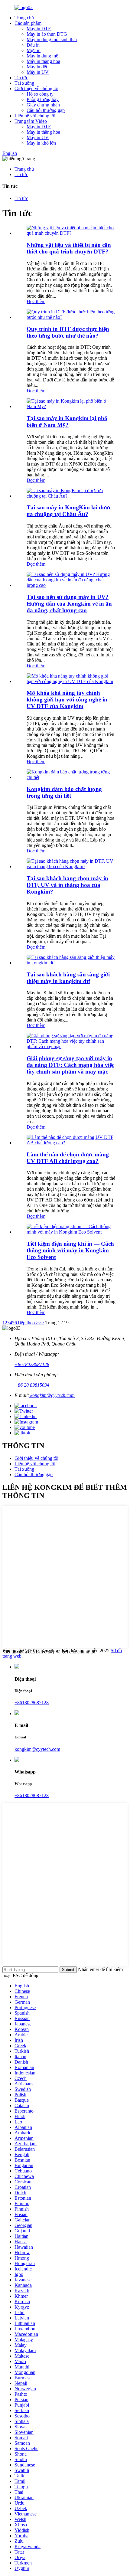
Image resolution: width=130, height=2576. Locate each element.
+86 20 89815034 (32, 1385)
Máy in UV (38, 72)
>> (41, 1323)
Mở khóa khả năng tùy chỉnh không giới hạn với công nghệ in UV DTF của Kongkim (67, 700)
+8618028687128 (32, 1364)
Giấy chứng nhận (43, 105)
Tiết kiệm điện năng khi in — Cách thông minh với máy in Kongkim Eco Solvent (70, 1250)
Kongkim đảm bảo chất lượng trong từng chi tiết (64, 792)
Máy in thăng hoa (43, 61)
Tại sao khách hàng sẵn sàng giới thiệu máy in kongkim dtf (68, 978)
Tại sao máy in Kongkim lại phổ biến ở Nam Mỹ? (67, 422)
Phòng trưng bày (43, 99)
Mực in (34, 50)
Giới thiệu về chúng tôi (36, 88)
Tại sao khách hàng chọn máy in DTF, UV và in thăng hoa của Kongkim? (67, 885)
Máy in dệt (37, 67)
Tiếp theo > (28, 1323)
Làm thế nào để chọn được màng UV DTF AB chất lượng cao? (68, 1158)
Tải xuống (24, 83)
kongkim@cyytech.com (52, 1395)
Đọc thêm (36, 301)
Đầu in (33, 45)
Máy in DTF (39, 29)
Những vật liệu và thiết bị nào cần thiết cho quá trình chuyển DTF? (69, 248)
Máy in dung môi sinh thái (52, 39)
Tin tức (21, 78)
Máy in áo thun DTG (47, 34)
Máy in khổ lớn (41, 143)
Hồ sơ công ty (40, 94)
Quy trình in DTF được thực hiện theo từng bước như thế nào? (68, 332)
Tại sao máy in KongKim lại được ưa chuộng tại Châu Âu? (69, 511)
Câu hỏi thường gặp (46, 110)
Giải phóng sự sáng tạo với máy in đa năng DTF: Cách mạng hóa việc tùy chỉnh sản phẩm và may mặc (70, 1065)
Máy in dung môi (43, 56)
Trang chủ (24, 18)
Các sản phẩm (28, 23)
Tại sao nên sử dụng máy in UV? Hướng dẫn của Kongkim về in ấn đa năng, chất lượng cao (69, 604)
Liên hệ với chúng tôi (35, 116)
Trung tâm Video (31, 121)
